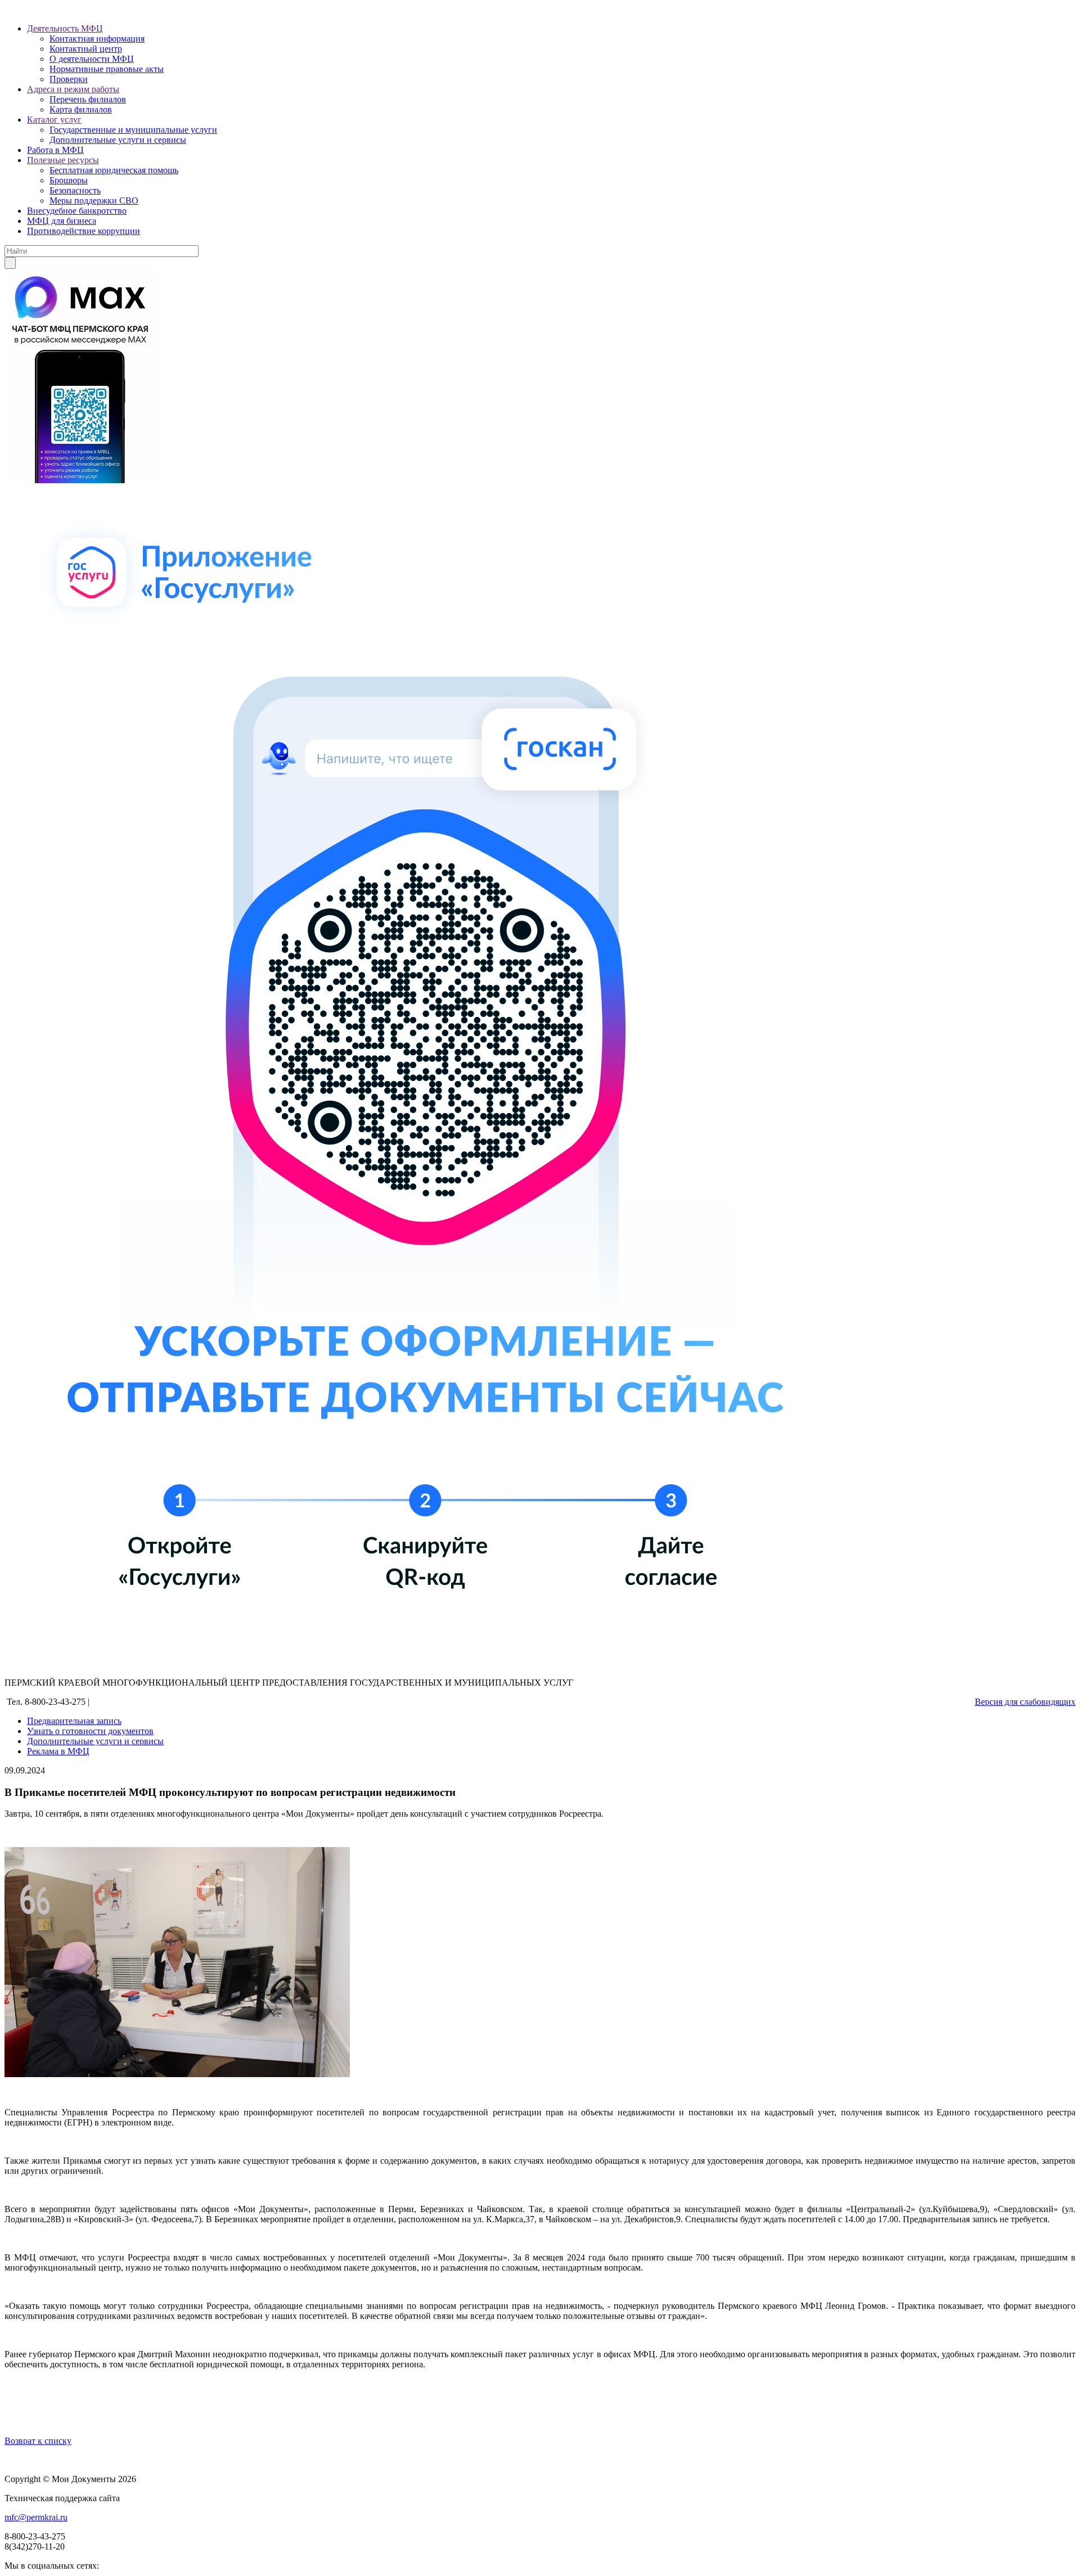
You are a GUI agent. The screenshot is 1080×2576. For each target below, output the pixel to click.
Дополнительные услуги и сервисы (118, 140)
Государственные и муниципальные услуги (133, 130)
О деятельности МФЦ (92, 59)
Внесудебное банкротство (77, 211)
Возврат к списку (38, 2441)
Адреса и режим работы (73, 89)
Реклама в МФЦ (58, 1751)
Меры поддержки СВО (94, 201)
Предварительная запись (74, 1721)
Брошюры (69, 180)
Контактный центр (86, 49)
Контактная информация (97, 39)
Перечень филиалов (88, 99)
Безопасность (75, 190)
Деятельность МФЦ (65, 28)
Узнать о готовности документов (90, 1731)
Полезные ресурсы (63, 160)
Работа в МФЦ (55, 150)
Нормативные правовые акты (107, 69)
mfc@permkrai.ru (36, 2517)
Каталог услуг (54, 120)
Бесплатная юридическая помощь (114, 170)
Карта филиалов (81, 109)
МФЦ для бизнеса (62, 221)
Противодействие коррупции (84, 231)
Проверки (69, 79)
